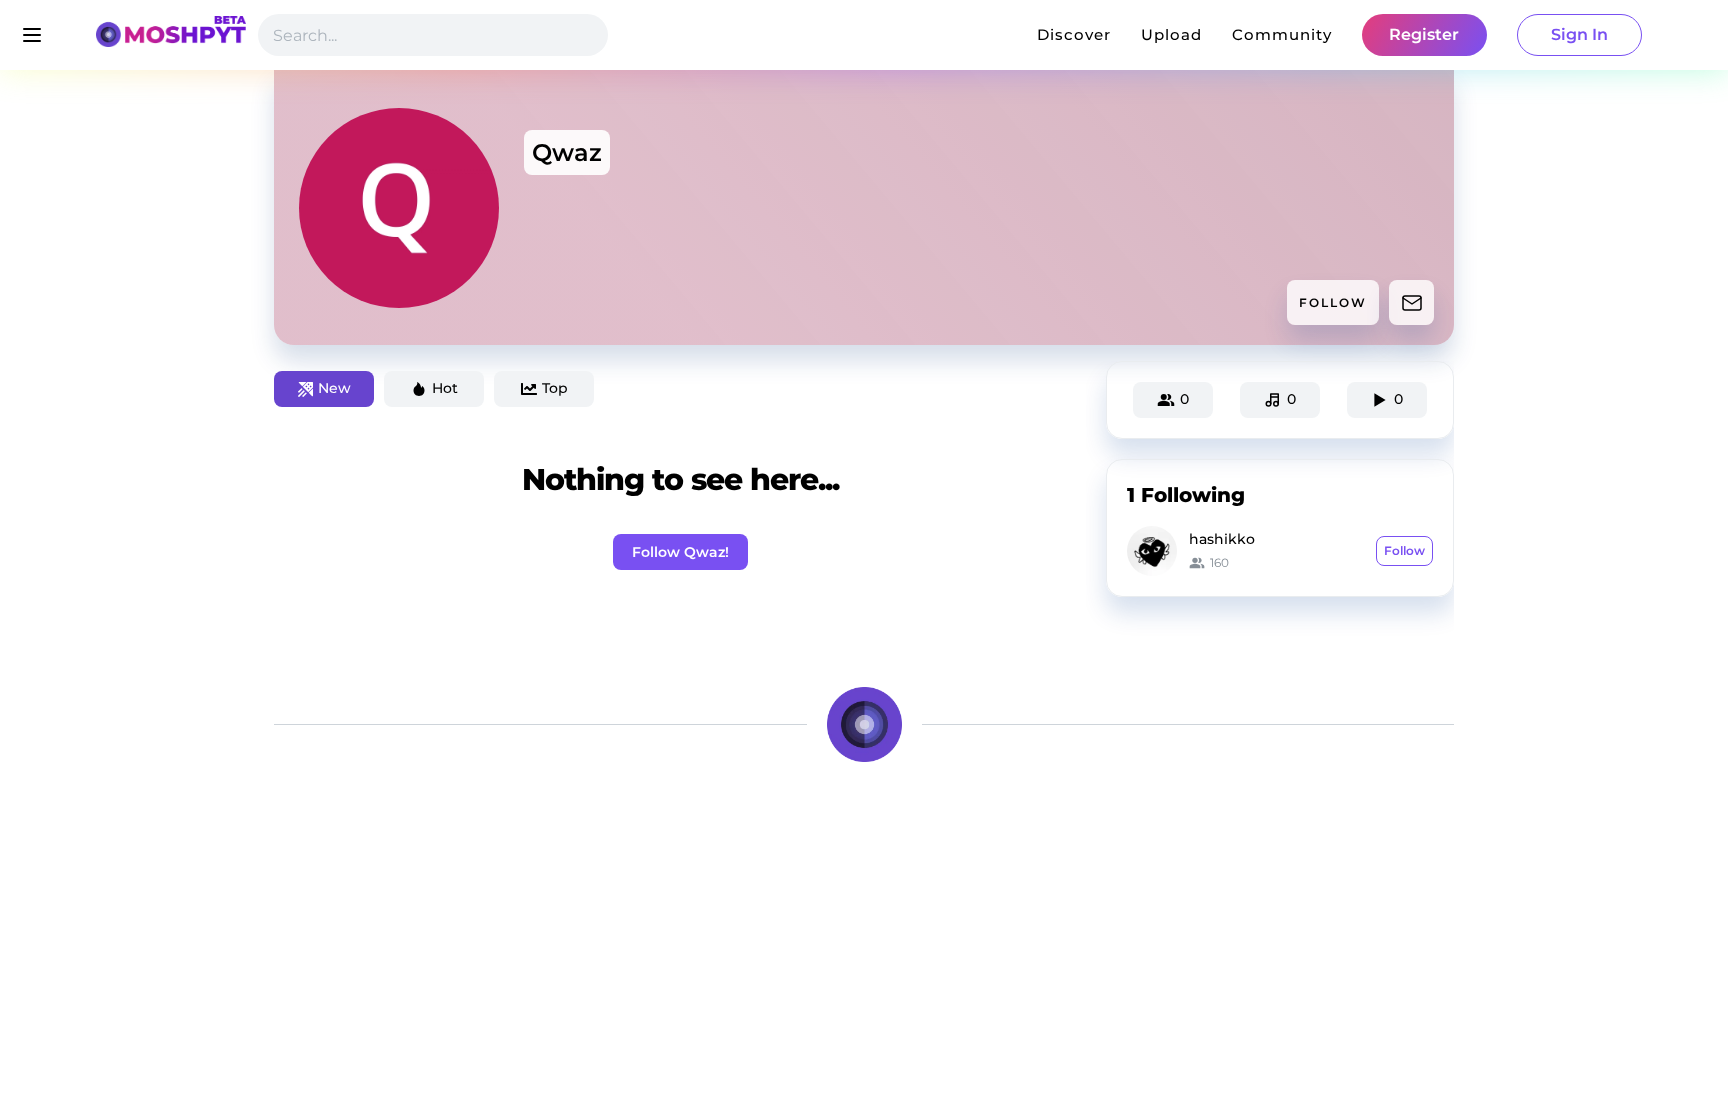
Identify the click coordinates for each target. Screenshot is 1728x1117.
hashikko (1222, 539)
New (334, 388)
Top (555, 388)
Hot (445, 388)
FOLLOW (1333, 302)
